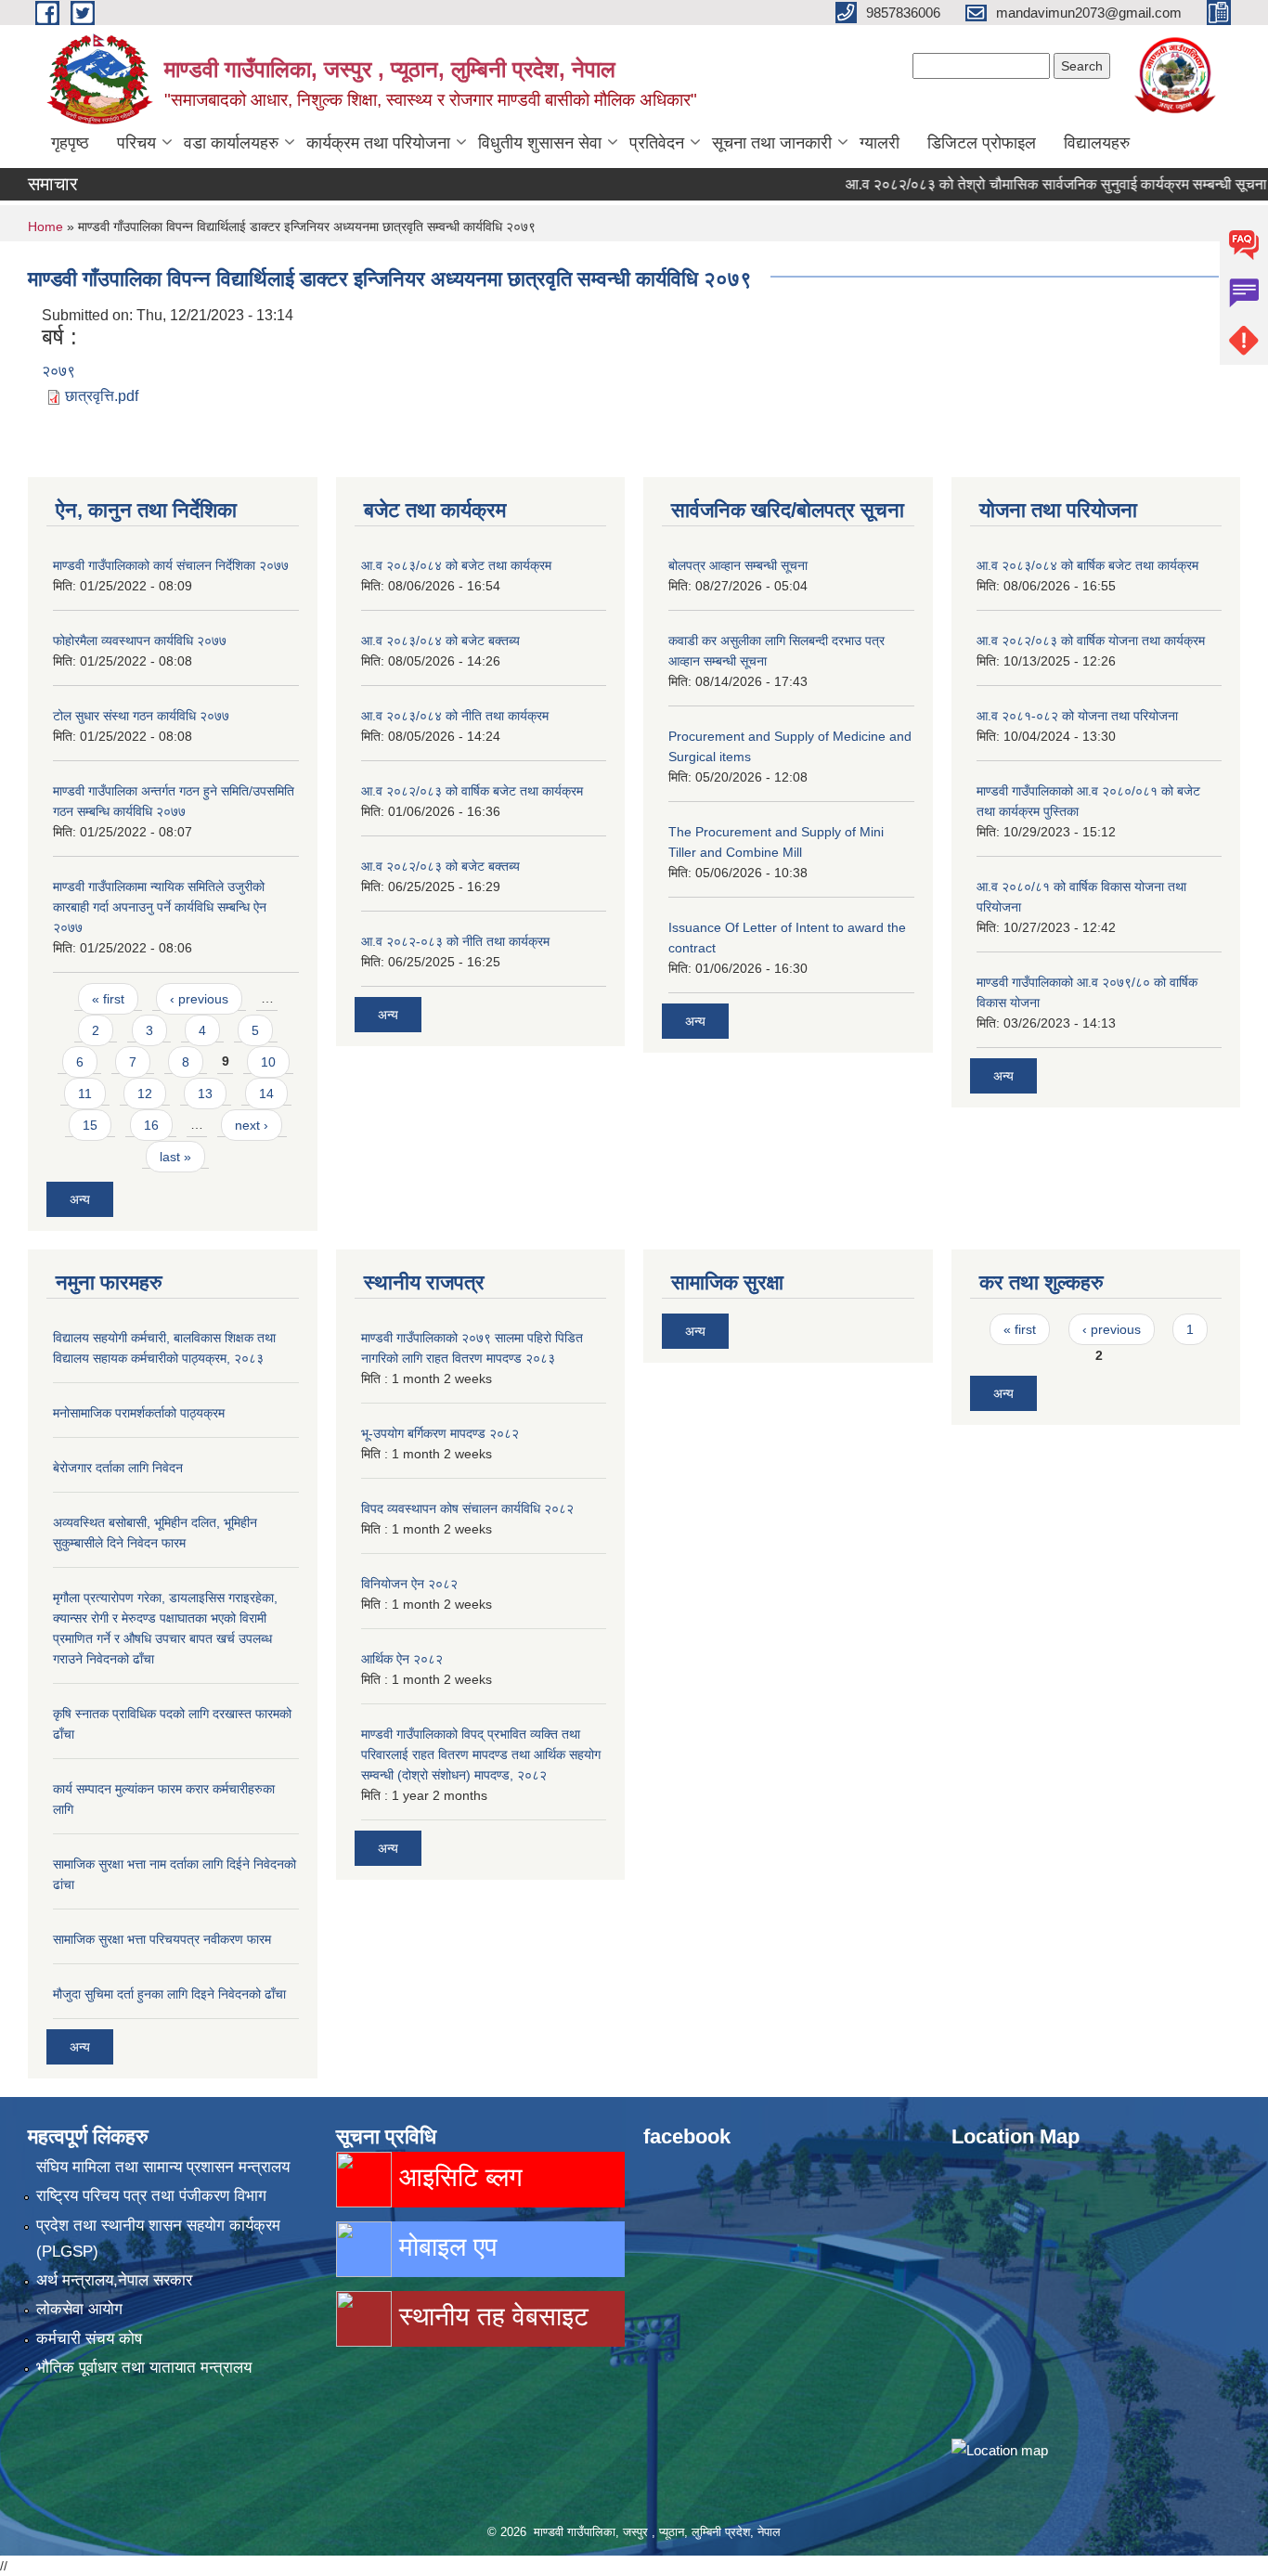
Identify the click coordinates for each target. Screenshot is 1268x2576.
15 (90, 1125)
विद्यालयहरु (1097, 143)
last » (175, 1157)
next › (252, 1125)
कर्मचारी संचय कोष (89, 2339)
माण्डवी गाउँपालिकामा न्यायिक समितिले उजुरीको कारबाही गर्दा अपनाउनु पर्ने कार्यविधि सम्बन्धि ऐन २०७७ (160, 907)
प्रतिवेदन (657, 143)
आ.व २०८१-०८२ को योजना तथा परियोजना (1077, 716)
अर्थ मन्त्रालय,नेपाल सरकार (114, 2280)
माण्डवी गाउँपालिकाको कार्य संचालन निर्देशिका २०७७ (171, 565)
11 (85, 1094)
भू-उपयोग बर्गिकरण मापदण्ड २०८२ (440, 1433)
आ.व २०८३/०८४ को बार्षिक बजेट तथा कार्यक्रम (1087, 565)
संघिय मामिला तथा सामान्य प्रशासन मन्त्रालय (163, 2167)
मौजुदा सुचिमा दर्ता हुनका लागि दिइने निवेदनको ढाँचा (169, 1994)
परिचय (136, 143)
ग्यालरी (880, 143)
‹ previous (199, 999)
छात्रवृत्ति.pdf (102, 396)
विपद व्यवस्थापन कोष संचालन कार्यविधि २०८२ (467, 1508)
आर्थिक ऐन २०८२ (402, 1659)
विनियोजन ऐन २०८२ (409, 1584)
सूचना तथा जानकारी (772, 143)
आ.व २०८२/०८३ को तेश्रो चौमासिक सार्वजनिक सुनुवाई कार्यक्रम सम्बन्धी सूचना (1019, 184)
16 (151, 1125)
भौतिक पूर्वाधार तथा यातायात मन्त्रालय (144, 2368)
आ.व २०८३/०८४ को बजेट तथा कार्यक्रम (456, 565)
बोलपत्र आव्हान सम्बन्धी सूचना (738, 565)
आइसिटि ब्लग (457, 2177)
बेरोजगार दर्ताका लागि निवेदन (118, 1468)
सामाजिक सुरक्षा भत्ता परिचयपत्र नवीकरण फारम (162, 1939)
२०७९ (58, 371)
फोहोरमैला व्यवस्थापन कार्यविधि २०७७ (140, 641)
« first (108, 999)
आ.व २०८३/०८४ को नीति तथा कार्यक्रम (455, 716)
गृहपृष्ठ (70, 143)
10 (268, 1062)
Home (45, 227)
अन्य (80, 1199)
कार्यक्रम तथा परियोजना (378, 143)
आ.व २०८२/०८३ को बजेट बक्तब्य (440, 866)
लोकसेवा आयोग (79, 2309)
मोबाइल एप (444, 2247)
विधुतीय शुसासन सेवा (540, 143)
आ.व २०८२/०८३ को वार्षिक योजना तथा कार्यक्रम (1091, 641)
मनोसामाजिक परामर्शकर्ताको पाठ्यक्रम (139, 1413)
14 (266, 1094)
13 (205, 1094)
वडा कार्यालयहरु (231, 143)
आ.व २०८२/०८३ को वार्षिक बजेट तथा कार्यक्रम (472, 791)
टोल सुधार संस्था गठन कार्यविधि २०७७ (141, 716)
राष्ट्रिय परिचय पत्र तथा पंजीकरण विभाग (151, 2196)
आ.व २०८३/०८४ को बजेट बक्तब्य (440, 641)
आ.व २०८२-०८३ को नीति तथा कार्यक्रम (455, 941)
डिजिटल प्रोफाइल (982, 143)
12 (145, 1094)
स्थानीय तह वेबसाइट (490, 2317)
